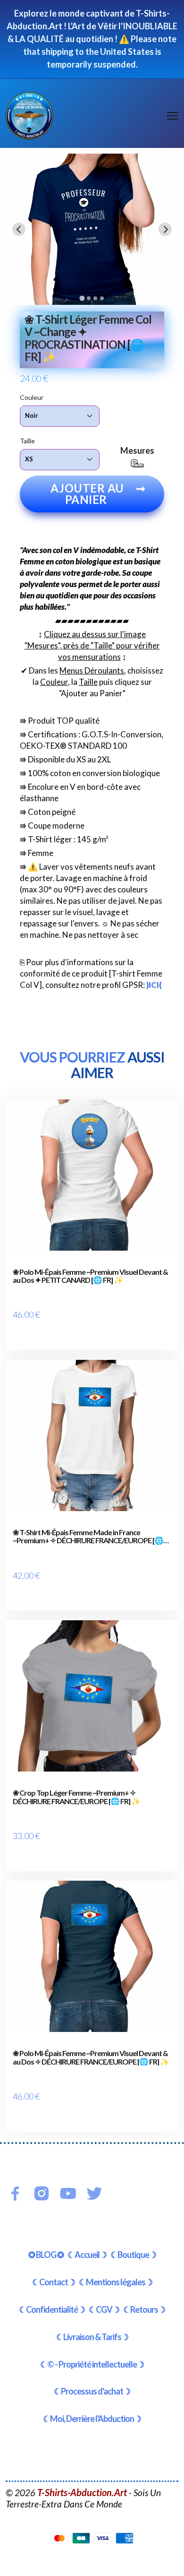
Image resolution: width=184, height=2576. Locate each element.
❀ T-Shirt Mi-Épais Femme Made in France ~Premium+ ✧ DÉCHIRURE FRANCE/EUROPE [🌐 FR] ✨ (88, 1536)
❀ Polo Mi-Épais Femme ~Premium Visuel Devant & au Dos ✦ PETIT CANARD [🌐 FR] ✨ (90, 1276)
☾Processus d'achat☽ (92, 2391)
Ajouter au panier (98, 494)
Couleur (32, 397)
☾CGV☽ (104, 2309)
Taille (27, 441)
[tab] (82, 298)
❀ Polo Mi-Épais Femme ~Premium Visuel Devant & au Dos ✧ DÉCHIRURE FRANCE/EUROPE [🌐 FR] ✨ (91, 2057)
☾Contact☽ (54, 2282)
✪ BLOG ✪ (46, 2255)
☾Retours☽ (144, 2309)
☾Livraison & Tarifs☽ (92, 2337)
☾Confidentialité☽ (52, 2309)
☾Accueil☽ (87, 2255)
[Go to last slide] (19, 229)
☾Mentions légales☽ (116, 2282)
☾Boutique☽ (133, 2255)
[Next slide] (165, 229)
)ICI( (154, 985)
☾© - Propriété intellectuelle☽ (92, 2364)
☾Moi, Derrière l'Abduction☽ (92, 2419)
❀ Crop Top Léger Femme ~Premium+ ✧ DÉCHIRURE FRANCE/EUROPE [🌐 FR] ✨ (76, 1797)
